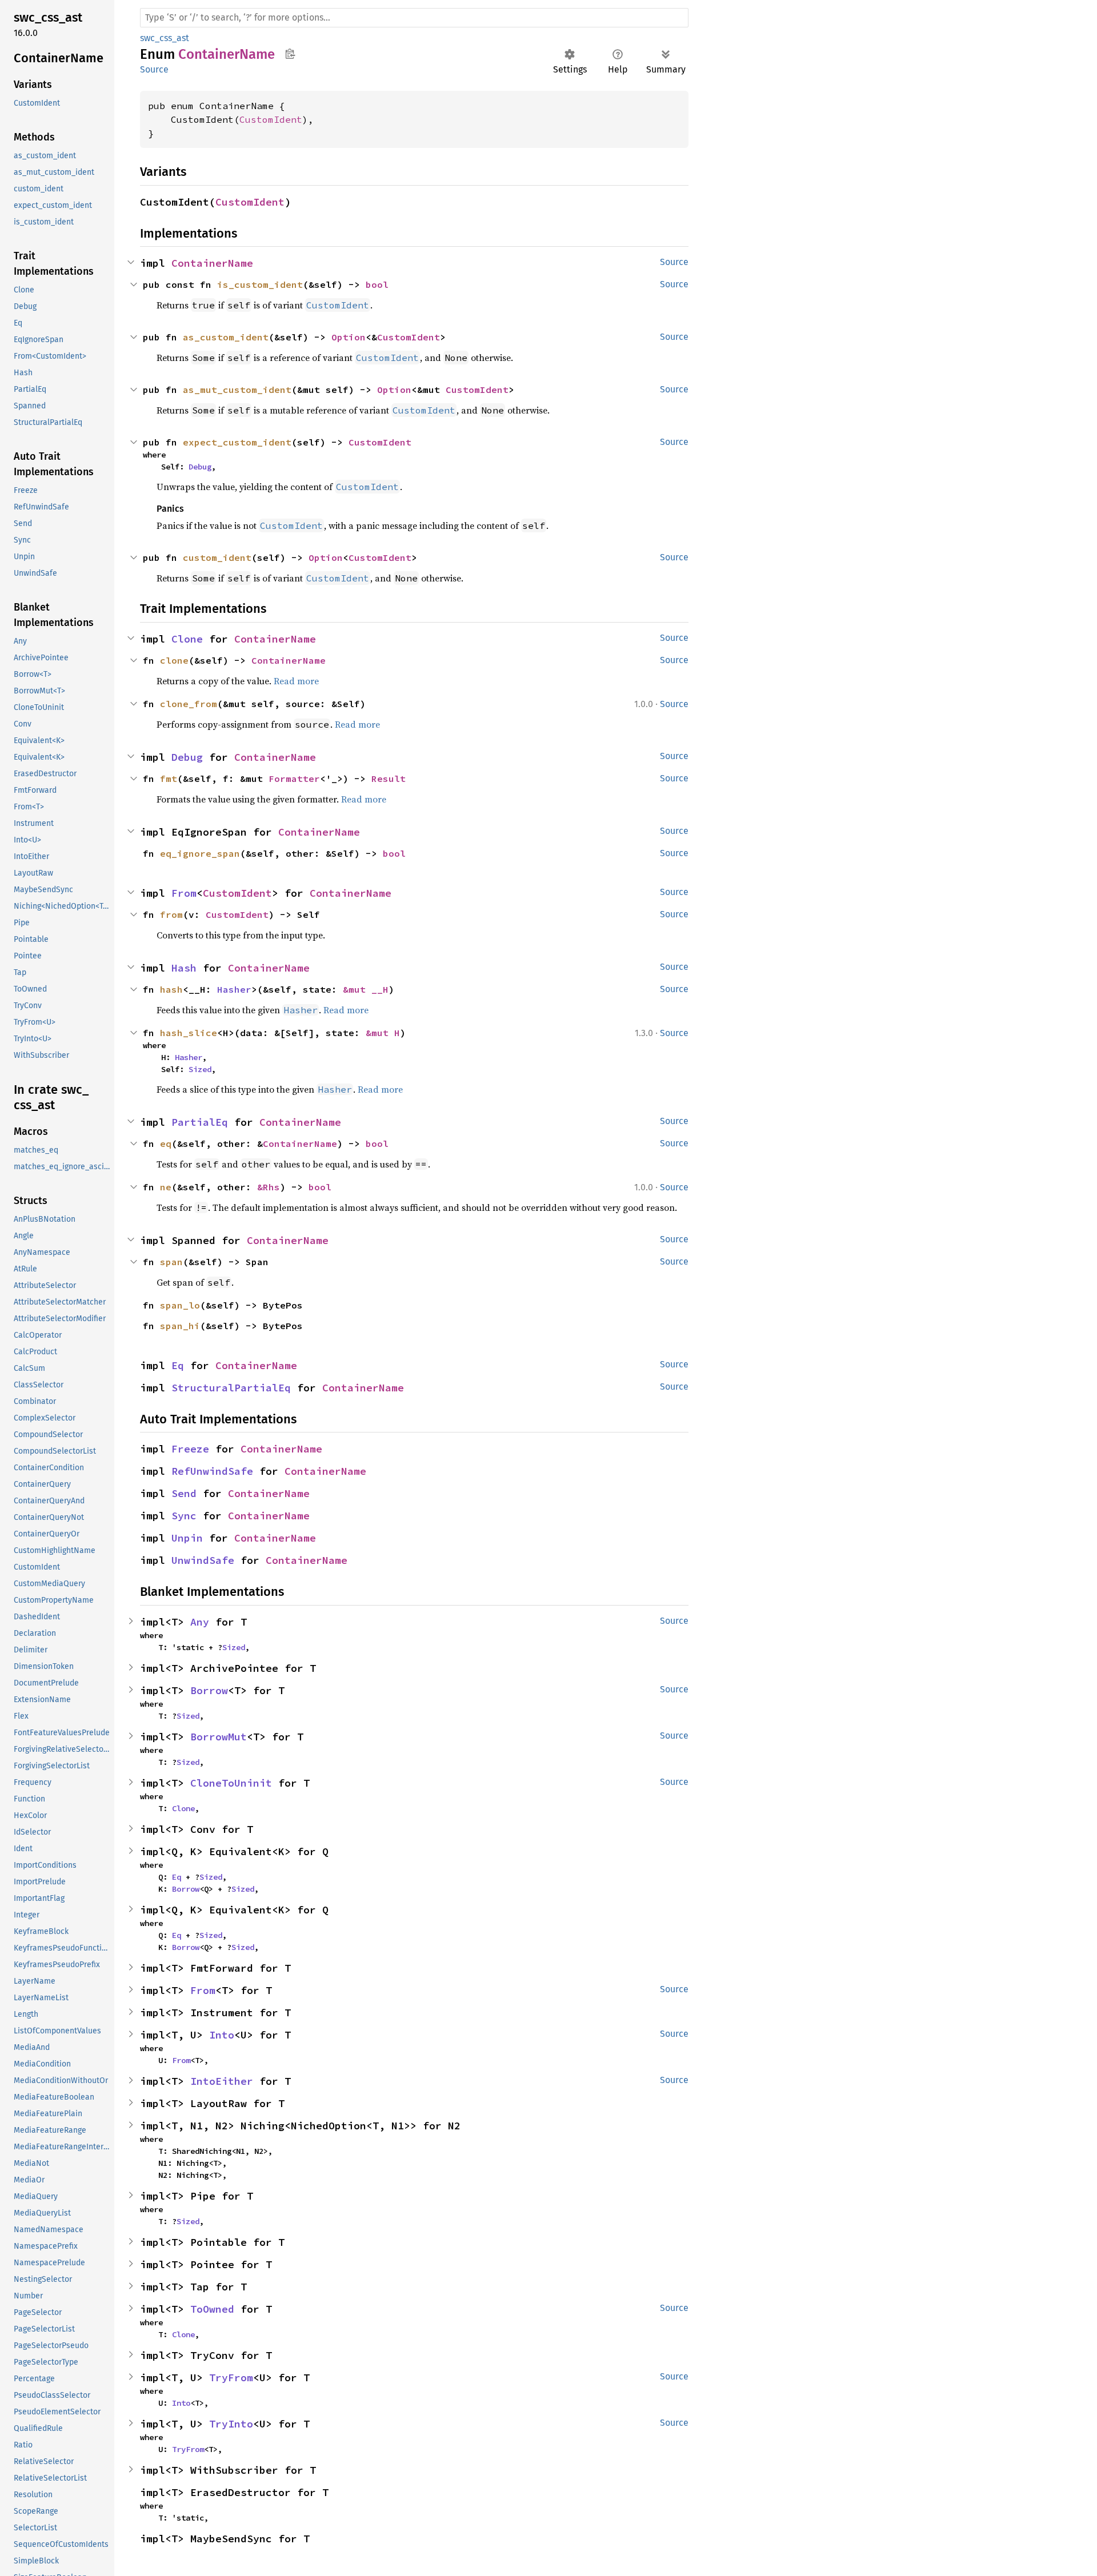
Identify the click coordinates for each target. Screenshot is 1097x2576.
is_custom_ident (260, 284)
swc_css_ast (165, 38)
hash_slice (189, 1033)
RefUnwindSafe (212, 1471)
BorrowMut (219, 1737)
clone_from (189, 704)
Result (389, 779)
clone (174, 660)
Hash (184, 968)
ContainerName (212, 263)
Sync (184, 1516)
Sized (200, 1069)
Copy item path (290, 54)
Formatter (294, 779)
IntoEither (222, 2081)
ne (166, 1187)
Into (222, 2035)
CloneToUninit (231, 1783)
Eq (178, 1365)
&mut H (383, 1033)
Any (200, 1622)
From (184, 893)
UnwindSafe (203, 1560)
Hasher (234, 989)
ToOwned (212, 2309)
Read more (296, 681)
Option (349, 337)
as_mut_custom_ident (237, 390)
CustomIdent (271, 119)
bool (377, 284)
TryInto (231, 2424)
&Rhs (269, 1187)
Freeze (190, 1449)
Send (184, 1493)
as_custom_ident (226, 337)
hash (171, 989)
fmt (169, 779)
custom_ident (217, 557)
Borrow (209, 1690)
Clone (187, 639)
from (171, 914)
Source (154, 69)
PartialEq (200, 1122)
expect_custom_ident (237, 442)
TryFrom (231, 2378)
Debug (200, 467)
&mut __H (366, 989)
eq (166, 1143)
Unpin (187, 1538)
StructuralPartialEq (231, 1388)
